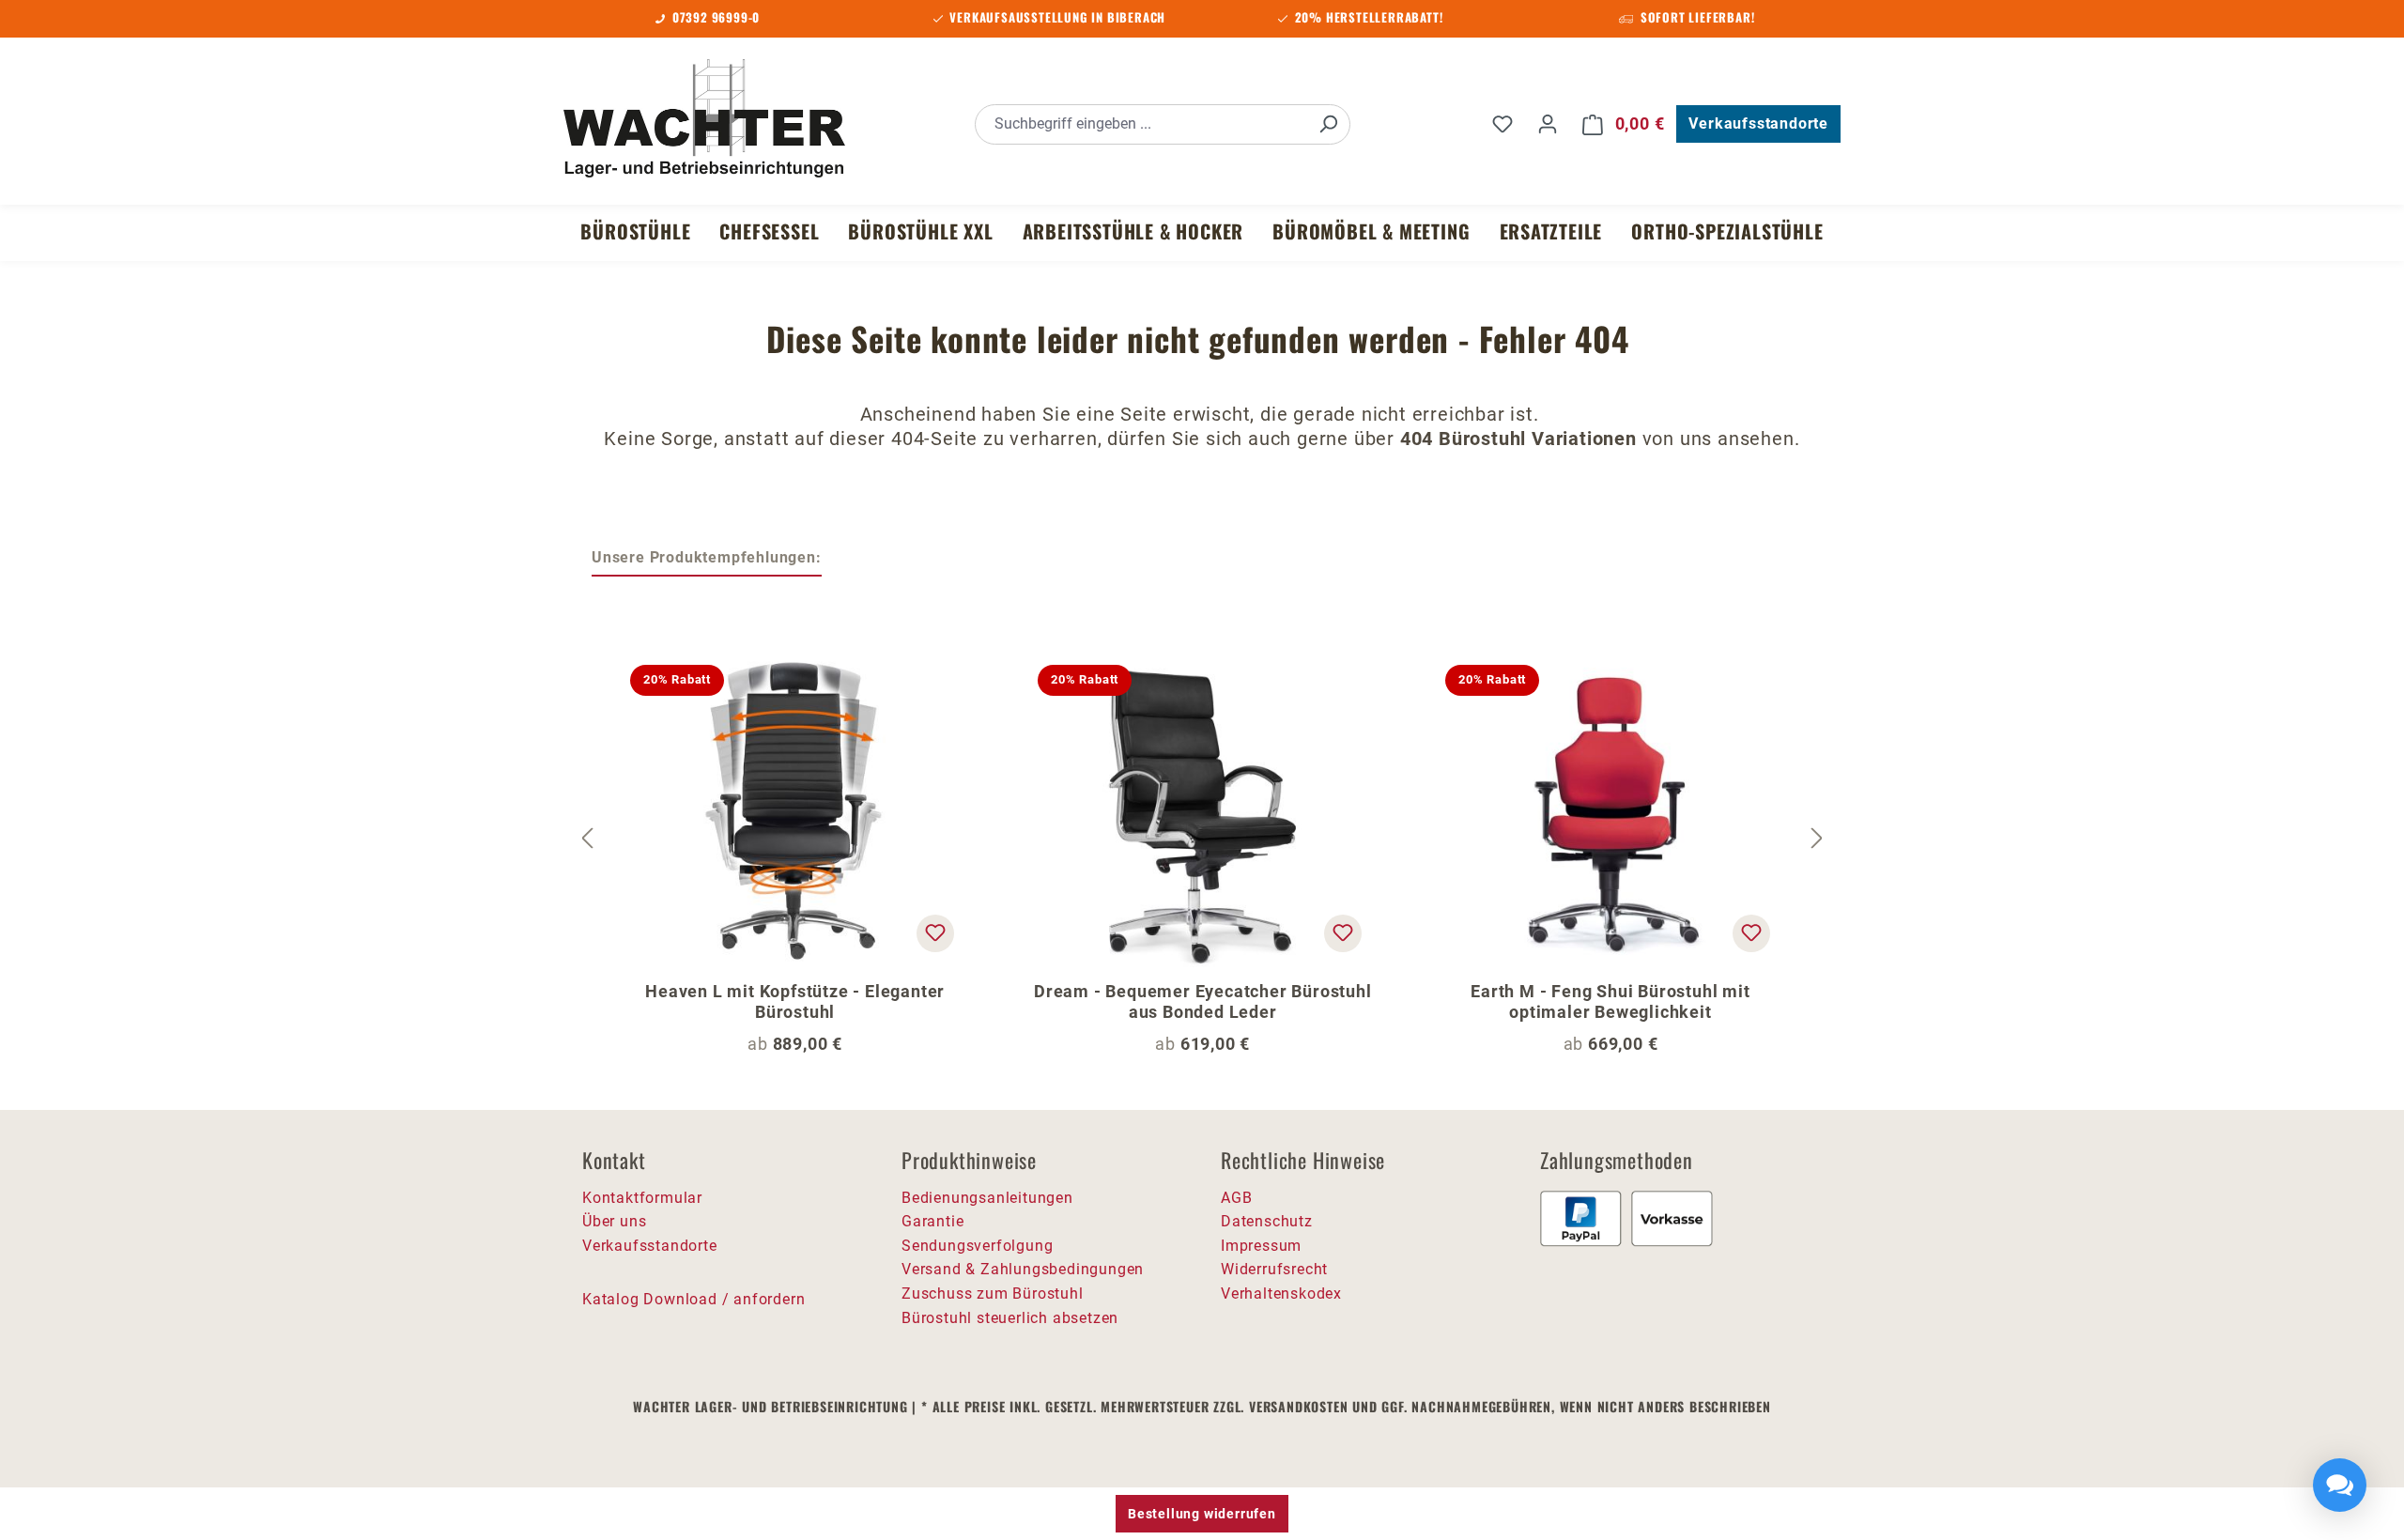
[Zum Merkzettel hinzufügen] (935, 933)
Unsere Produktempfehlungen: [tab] (707, 557)
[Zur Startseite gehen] (704, 121)
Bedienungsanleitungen (987, 1198)
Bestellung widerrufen (1202, 1514)
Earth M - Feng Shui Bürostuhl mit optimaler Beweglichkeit (1610, 1001)
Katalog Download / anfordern (693, 1299)
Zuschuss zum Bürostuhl (993, 1294)
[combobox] (1141, 124)
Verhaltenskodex (1281, 1294)
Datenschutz (1267, 1221)
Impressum (1261, 1246)
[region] (1202, 839)
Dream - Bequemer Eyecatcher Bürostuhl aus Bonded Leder (1203, 1001)
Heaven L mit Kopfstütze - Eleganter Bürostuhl (795, 1001)
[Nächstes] (1817, 838)
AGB (1236, 1198)
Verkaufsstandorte (1758, 123)
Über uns (614, 1221)
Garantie (932, 1221)
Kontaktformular (642, 1198)
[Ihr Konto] (1548, 124)
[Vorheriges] (587, 838)
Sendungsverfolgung (977, 1246)
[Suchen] (1328, 124)
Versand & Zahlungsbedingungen (1023, 1269)
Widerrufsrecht (1274, 1269)
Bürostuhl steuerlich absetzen (1010, 1318)
